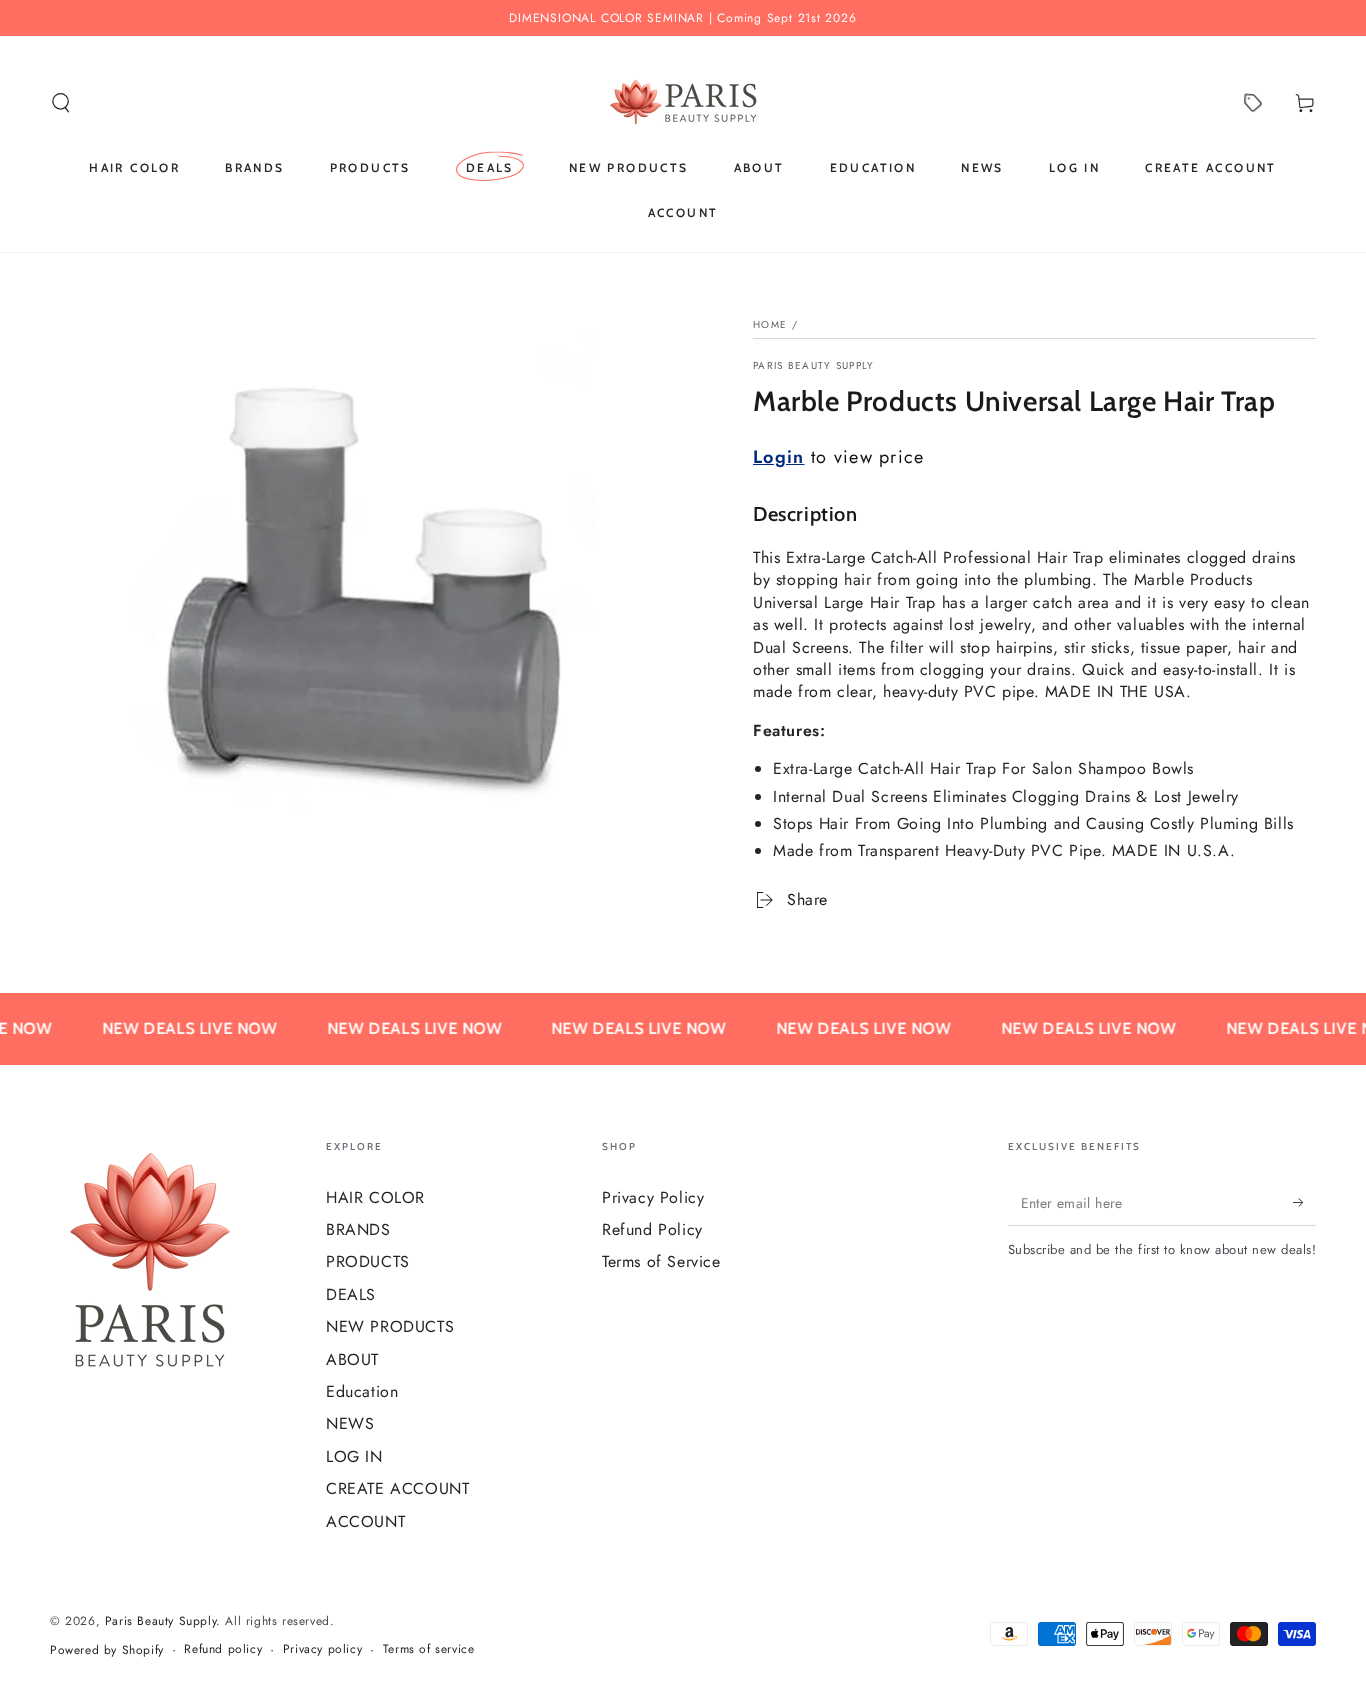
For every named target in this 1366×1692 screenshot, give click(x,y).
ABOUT (352, 1359)
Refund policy (223, 1649)
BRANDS (358, 1229)
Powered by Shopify (107, 1650)
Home (770, 324)
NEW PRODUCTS (390, 1326)
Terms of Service (661, 1261)
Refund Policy (652, 1229)
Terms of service (429, 1649)
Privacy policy (322, 1649)
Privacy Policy (653, 1197)
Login (779, 457)
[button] (61, 103)
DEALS (351, 1294)
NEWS (350, 1423)
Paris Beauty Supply (814, 366)
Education (362, 1391)
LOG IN (354, 1456)
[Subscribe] (1304, 1203)
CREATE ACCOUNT (397, 1488)
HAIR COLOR (375, 1197)
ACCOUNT (365, 1521)
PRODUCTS (368, 1261)
